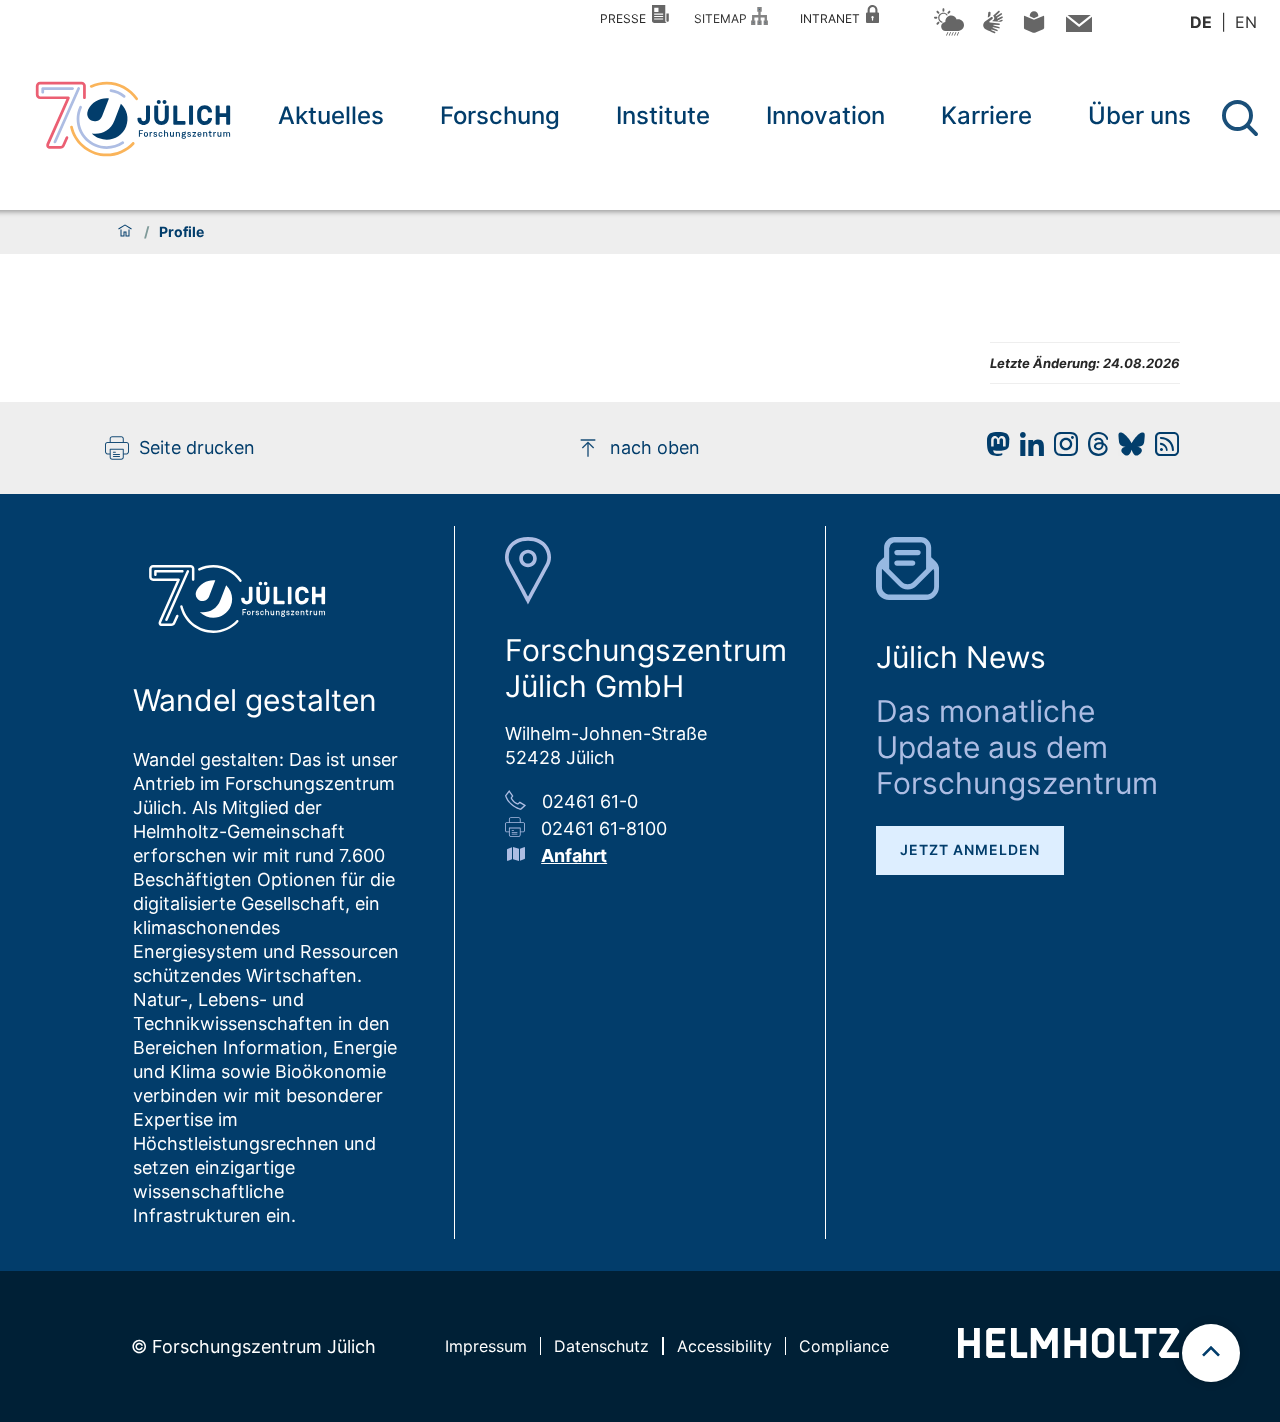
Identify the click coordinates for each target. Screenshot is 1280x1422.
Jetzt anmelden (970, 849)
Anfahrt (574, 855)
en (1246, 22)
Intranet (833, 18)
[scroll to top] (1211, 1353)
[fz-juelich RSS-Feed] (1162, 449)
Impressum (486, 1346)
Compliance (844, 1346)
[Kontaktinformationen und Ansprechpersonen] (1076, 27)
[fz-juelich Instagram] (1061, 449)
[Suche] (1240, 118)
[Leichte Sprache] (1034, 29)
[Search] (1242, 118)
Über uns (1139, 115)
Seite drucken (197, 447)
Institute (663, 115)
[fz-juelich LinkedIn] (1027, 449)
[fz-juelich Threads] (1093, 449)
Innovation (825, 115)
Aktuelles (331, 115)
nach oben (655, 447)
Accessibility (724, 1346)
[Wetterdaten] (949, 32)
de (1201, 22)
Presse (626, 18)
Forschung (500, 115)
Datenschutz (601, 1346)
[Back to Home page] (133, 119)
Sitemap (723, 18)
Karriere (986, 115)
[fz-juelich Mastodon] (993, 449)
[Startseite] (125, 232)
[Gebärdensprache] (993, 31)
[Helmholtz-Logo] (1068, 1351)
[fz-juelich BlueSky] (1126, 449)
